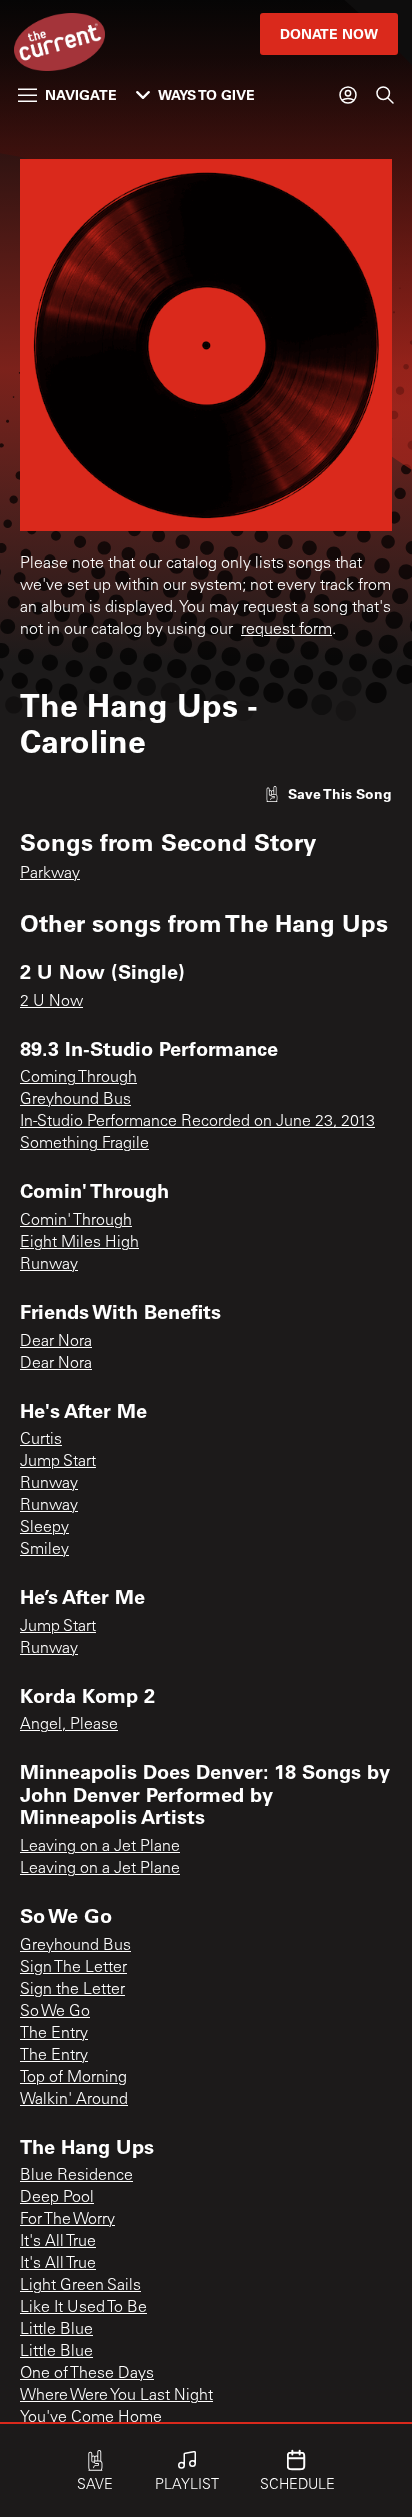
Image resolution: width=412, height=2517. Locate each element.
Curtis (41, 1440)
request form (286, 630)
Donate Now (329, 33)
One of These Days (87, 2374)
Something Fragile (84, 1144)
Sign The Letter (73, 1968)
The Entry (54, 2034)
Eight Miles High (79, 1243)
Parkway (50, 874)
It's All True (58, 2242)
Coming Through (78, 1078)
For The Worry (67, 2220)
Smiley (44, 1550)
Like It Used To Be (83, 2308)
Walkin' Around (74, 2100)
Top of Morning (73, 2078)
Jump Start (58, 1462)
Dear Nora (56, 1342)
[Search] (385, 95)
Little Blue (56, 2330)
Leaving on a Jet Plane (100, 1847)
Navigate (81, 94)
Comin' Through (76, 1221)
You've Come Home (91, 2418)
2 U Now (51, 1002)
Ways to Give (206, 94)
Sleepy (44, 1528)
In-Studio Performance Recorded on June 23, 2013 (197, 1122)
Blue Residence (76, 2176)
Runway (49, 1265)
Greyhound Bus (75, 1100)
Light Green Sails (80, 2286)
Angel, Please (69, 1725)
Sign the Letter (72, 1990)
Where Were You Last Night (116, 2396)
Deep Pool (57, 2198)
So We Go (55, 2012)
